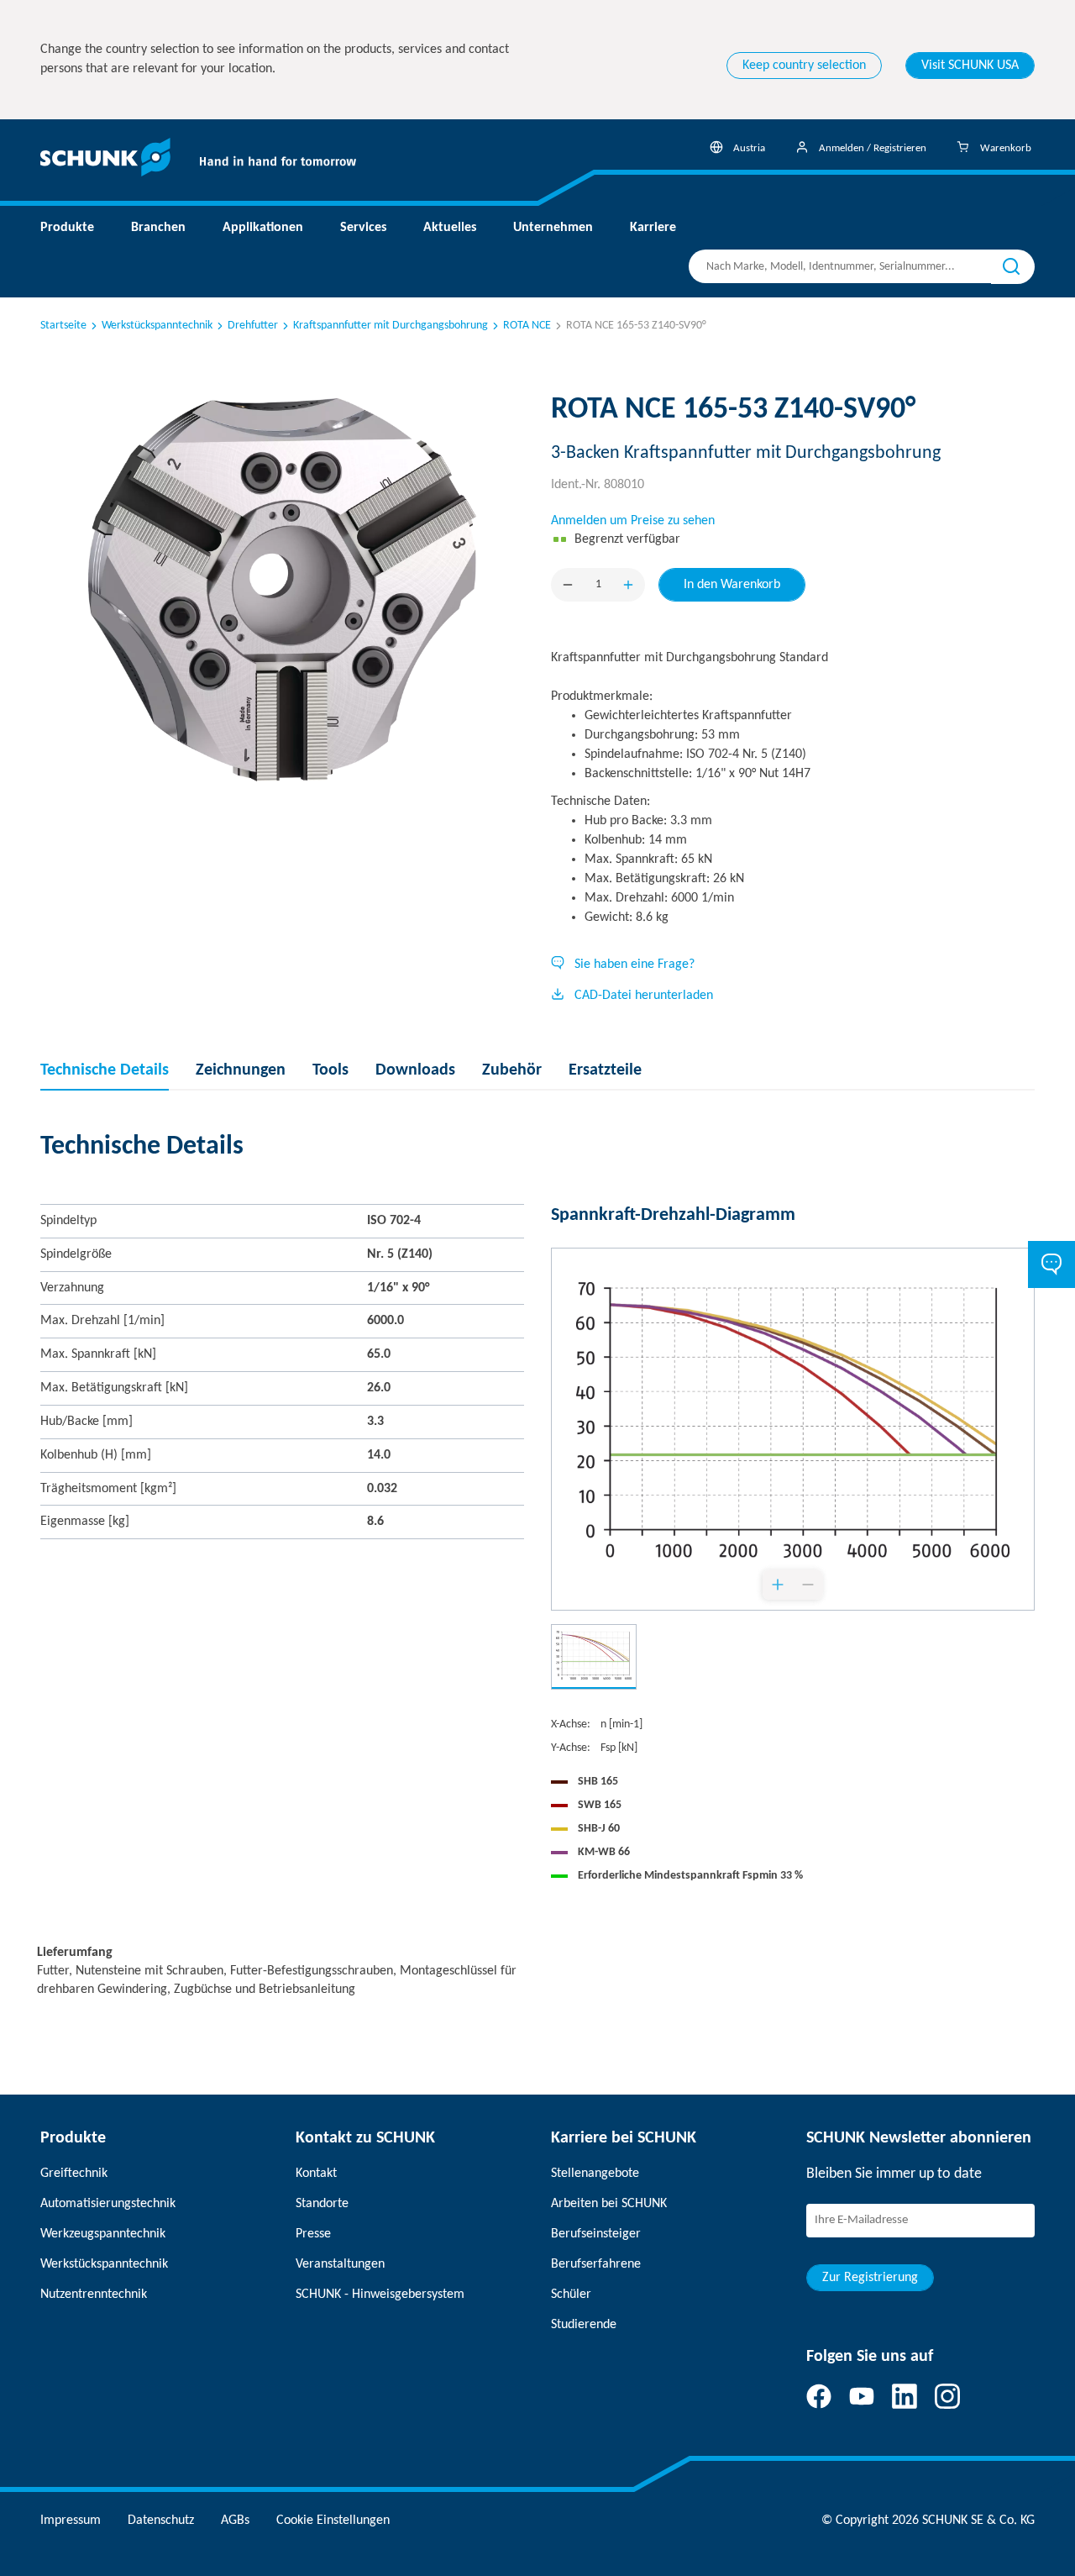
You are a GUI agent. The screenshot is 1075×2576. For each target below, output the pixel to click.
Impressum (71, 2521)
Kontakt (316, 2174)
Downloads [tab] (415, 1070)
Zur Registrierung (870, 2278)
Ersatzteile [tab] (605, 1070)
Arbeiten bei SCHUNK (609, 2204)
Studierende (584, 2325)
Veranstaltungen (340, 2264)
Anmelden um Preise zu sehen (633, 521)
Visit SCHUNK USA (970, 66)
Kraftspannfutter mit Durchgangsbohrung (391, 326)
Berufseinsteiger (596, 2234)
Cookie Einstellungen (333, 2521)
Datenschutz (161, 2521)
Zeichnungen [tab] (241, 1070)
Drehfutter (253, 326)
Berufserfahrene (596, 2264)
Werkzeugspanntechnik (103, 2234)
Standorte (322, 2204)
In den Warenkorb (732, 585)
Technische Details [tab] (105, 1070)
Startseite (63, 326)
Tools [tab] (330, 1070)
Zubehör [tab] (512, 1070)
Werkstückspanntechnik (157, 326)
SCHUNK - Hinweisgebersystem (380, 2295)
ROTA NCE (527, 326)
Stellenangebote (595, 2174)
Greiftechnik (74, 2174)
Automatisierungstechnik (108, 2204)
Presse (313, 2234)
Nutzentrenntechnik (94, 2295)
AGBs (235, 2521)
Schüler (571, 2295)
